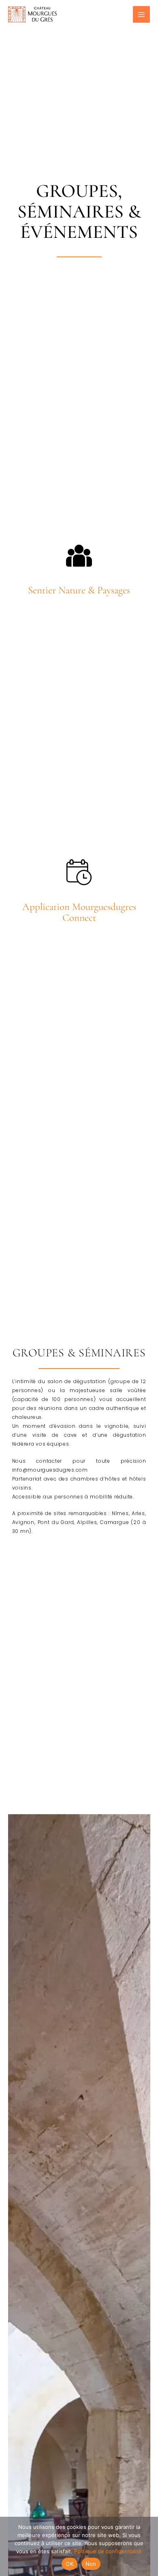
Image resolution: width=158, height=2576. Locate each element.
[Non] (148, 2546)
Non (91, 2564)
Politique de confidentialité (108, 2551)
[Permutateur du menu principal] (141, 15)
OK (69, 2564)
